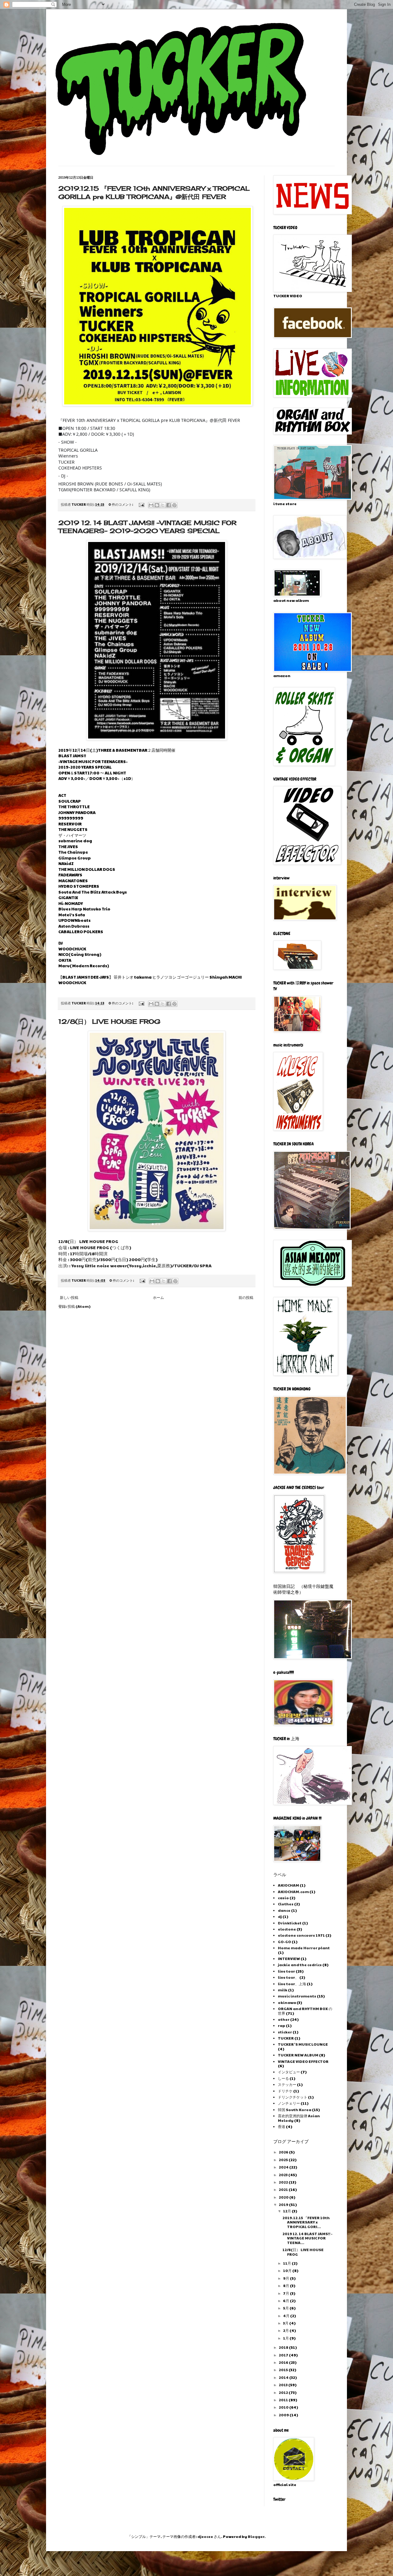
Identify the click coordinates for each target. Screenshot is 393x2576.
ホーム (158, 1297)
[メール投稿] (141, 504)
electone (287, 1929)
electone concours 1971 (301, 1935)
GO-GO (284, 1942)
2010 (284, 2407)
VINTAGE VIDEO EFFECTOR (303, 2061)
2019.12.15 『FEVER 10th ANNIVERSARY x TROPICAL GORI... (306, 2222)
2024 (284, 2167)
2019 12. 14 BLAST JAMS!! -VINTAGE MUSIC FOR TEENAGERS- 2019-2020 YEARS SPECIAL (147, 527)
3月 (286, 2323)
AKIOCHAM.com (293, 1892)
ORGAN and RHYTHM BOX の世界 (305, 2011)
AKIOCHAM (288, 1885)
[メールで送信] (151, 505)
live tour (286, 1971)
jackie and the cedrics (300, 1965)
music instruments (297, 1996)
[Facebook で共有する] (169, 505)
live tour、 (288, 1977)
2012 (284, 2392)
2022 (284, 2182)
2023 (284, 2175)
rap (282, 2025)
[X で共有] (163, 505)
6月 (286, 2301)
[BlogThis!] (157, 505)
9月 (286, 2278)
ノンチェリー (289, 2103)
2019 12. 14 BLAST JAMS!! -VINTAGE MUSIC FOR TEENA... (307, 2238)
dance (284, 1910)
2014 (284, 2377)
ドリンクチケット (293, 2097)
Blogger (256, 2536)
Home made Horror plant (304, 1948)
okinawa (287, 2002)
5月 (286, 2308)
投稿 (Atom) (79, 1306)
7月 (286, 2293)
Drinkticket (290, 1923)
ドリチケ (285, 2091)
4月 (287, 2316)
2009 (284, 2415)
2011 (284, 2400)
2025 (284, 2160)
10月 (288, 2270)
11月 (287, 2263)
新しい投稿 (69, 1297)
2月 (286, 2330)
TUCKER (286, 2038)
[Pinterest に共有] (174, 505)
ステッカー (287, 2084)
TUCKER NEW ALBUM (298, 2055)
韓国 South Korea (295, 2110)
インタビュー (289, 2072)
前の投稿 (246, 1297)
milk (283, 1990)
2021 (284, 2189)
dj (280, 1916)
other (284, 2019)
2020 (284, 2197)
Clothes (286, 1904)
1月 (286, 2338)
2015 (284, 2370)
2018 (284, 2347)
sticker (285, 2032)
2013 (284, 2385)
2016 (284, 2362)
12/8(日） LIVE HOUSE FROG (109, 1021)
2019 (284, 2204)
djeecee (205, 2536)
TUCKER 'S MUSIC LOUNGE (303, 2044)
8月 (286, 2286)
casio (283, 1898)
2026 (284, 2152)
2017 (284, 2355)
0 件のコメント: (121, 504)
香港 (282, 2126)
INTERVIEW (289, 1958)
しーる (283, 2078)
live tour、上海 (292, 1984)
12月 (287, 2211)
